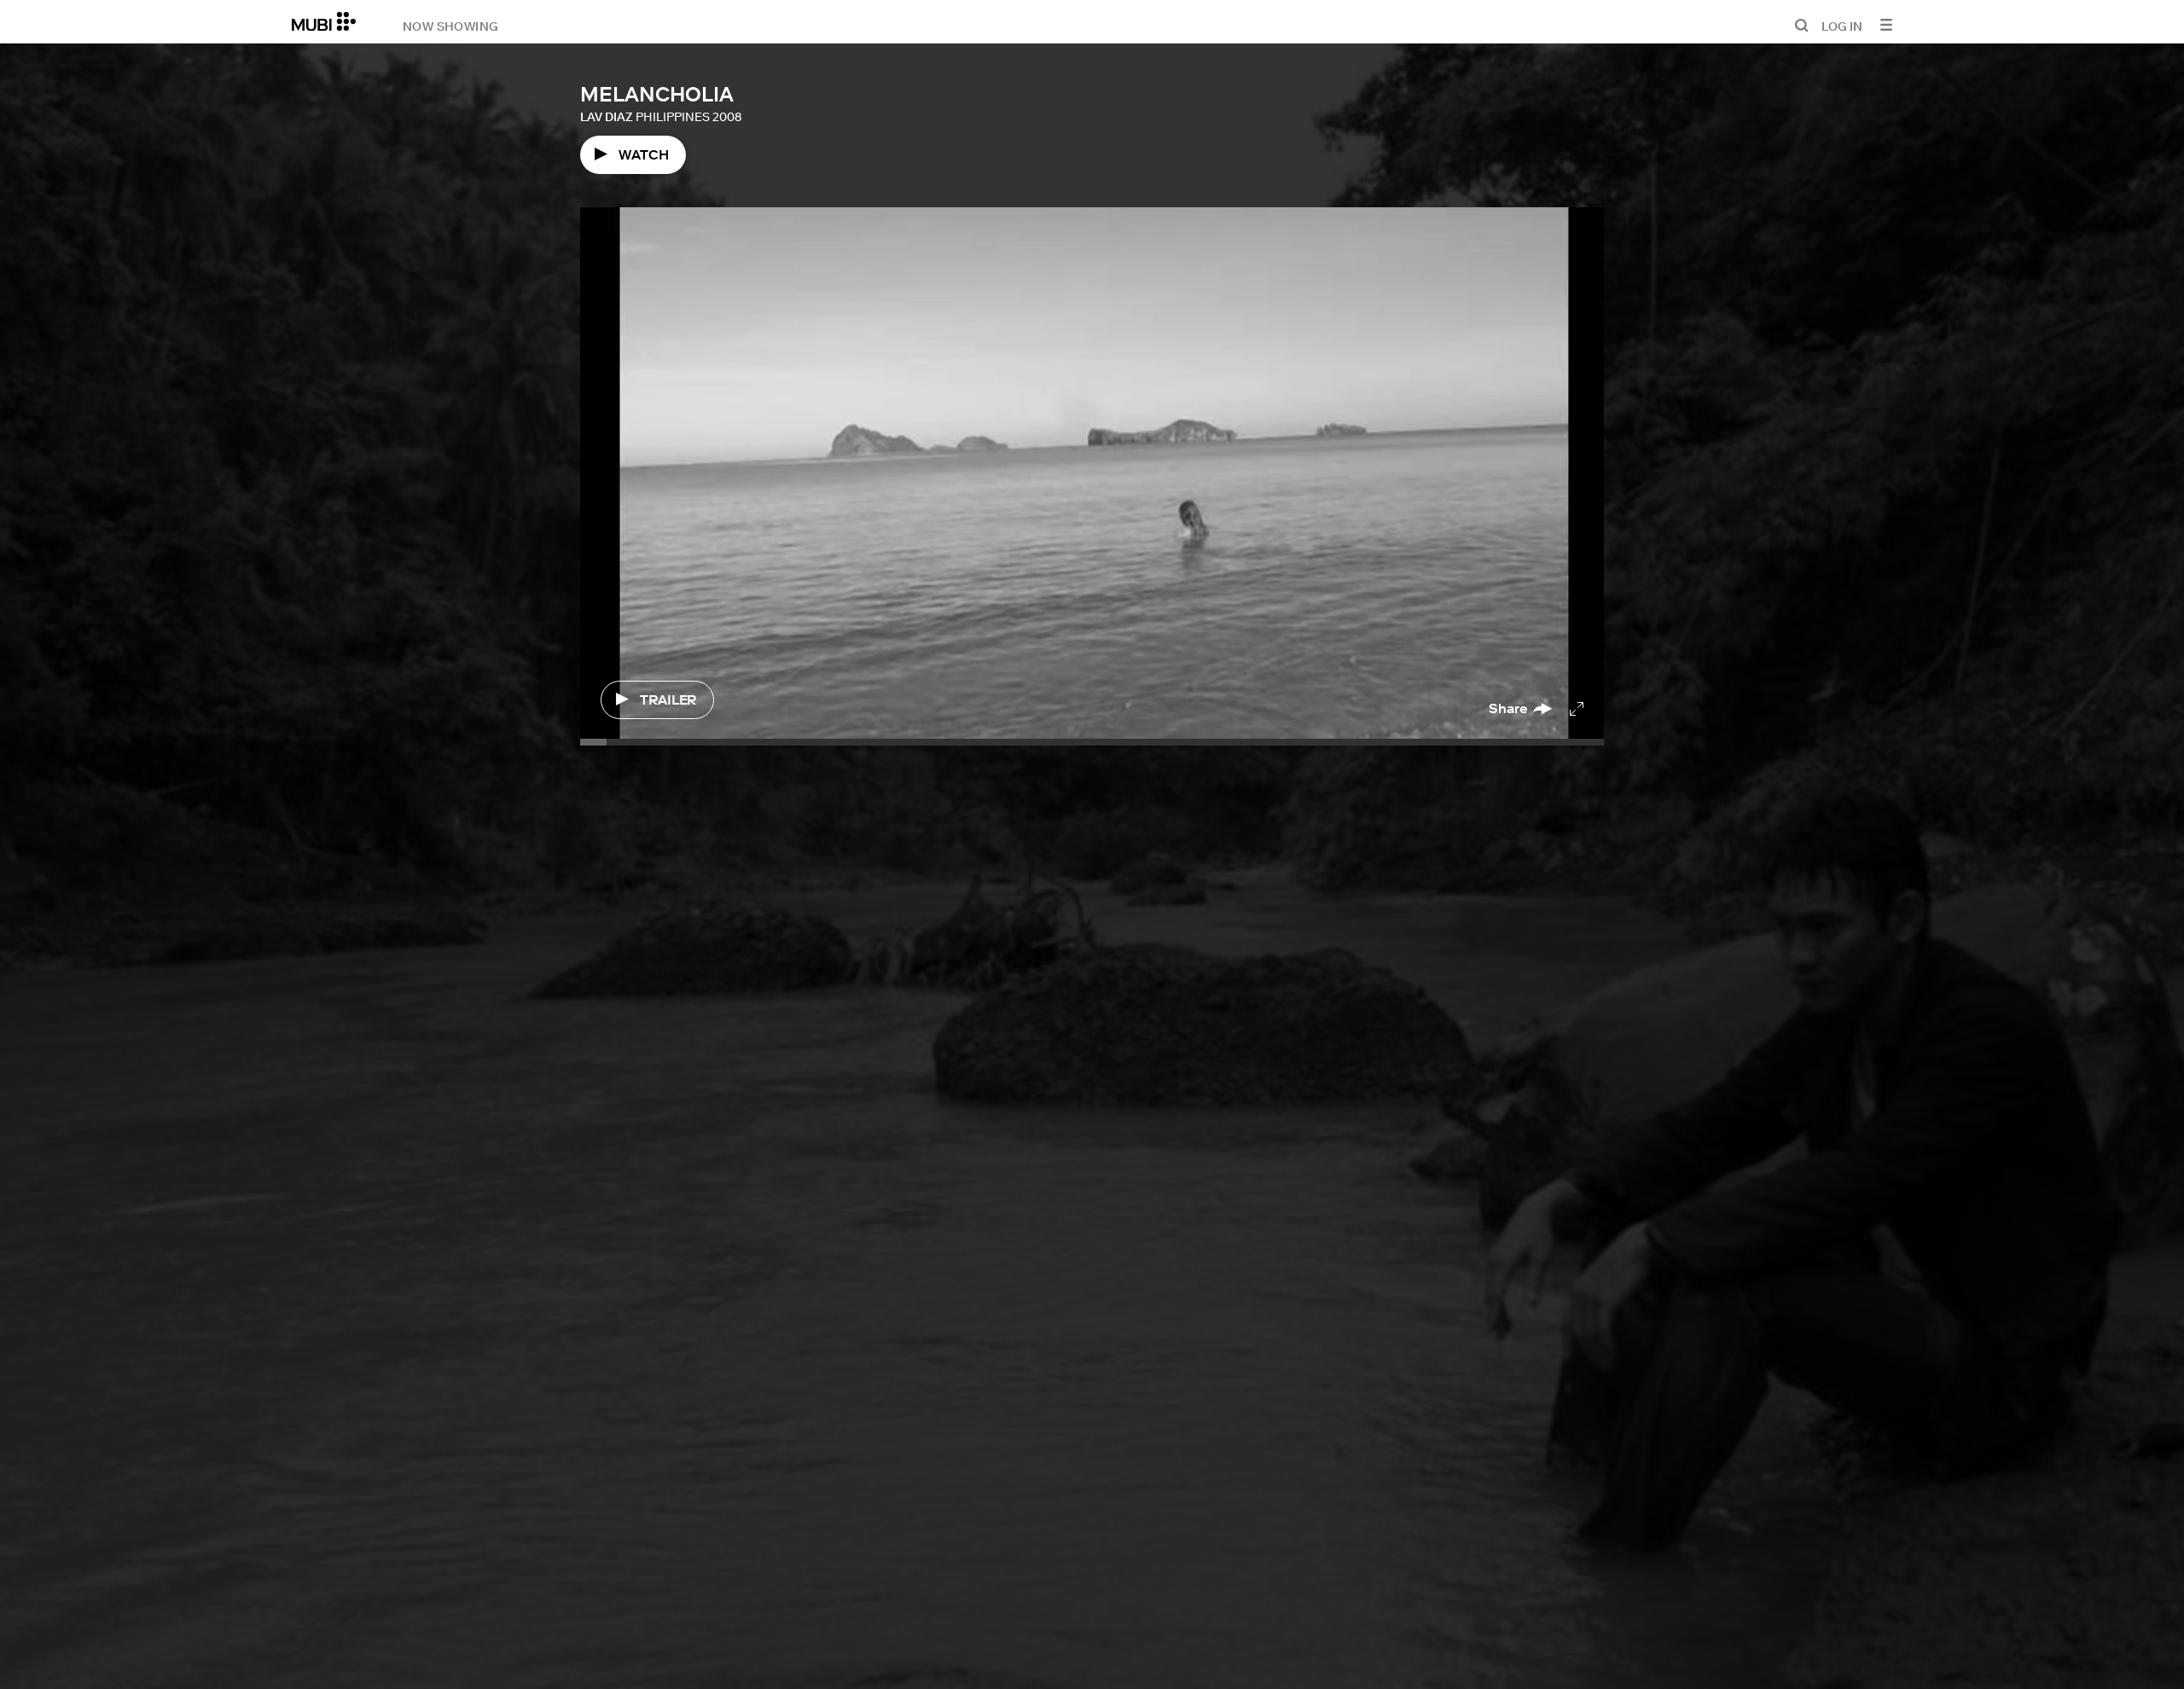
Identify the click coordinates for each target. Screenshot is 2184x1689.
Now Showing (450, 26)
